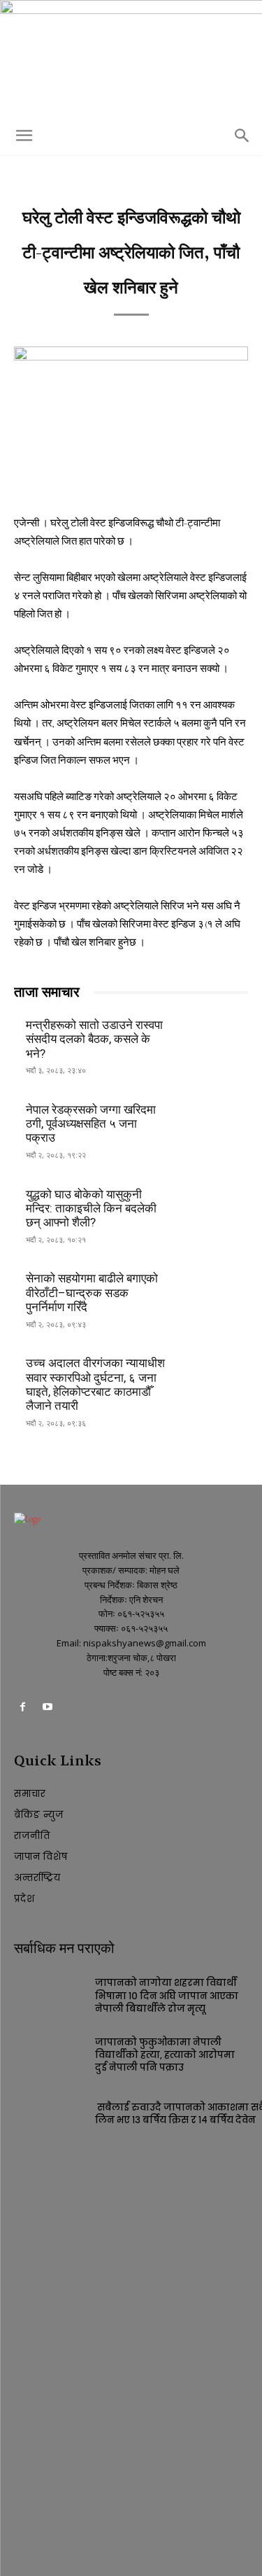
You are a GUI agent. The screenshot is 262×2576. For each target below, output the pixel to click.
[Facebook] (23, 1709)
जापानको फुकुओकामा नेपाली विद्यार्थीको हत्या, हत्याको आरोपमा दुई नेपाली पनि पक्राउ (165, 2055)
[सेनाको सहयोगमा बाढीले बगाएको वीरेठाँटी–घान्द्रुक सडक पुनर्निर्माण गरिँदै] (213, 1292)
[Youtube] (47, 1709)
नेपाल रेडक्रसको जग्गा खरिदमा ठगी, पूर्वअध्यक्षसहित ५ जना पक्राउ (91, 1124)
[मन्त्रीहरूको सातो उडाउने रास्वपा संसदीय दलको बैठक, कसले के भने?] (213, 1038)
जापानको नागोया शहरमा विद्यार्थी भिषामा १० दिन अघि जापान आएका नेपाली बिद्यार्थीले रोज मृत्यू (167, 1995)
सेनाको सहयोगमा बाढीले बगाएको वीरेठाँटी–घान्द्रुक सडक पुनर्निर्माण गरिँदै (92, 1293)
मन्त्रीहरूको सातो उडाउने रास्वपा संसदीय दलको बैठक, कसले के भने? (94, 1039)
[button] (24, 136)
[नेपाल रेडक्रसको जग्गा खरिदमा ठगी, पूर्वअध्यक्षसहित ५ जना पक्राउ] (213, 1122)
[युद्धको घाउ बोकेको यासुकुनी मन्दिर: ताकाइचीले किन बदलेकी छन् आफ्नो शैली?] (213, 1207)
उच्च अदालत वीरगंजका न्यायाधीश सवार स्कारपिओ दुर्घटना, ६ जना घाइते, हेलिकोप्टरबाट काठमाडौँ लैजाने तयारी (95, 1384)
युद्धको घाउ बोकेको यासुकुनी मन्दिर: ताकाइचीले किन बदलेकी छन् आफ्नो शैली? (91, 1209)
